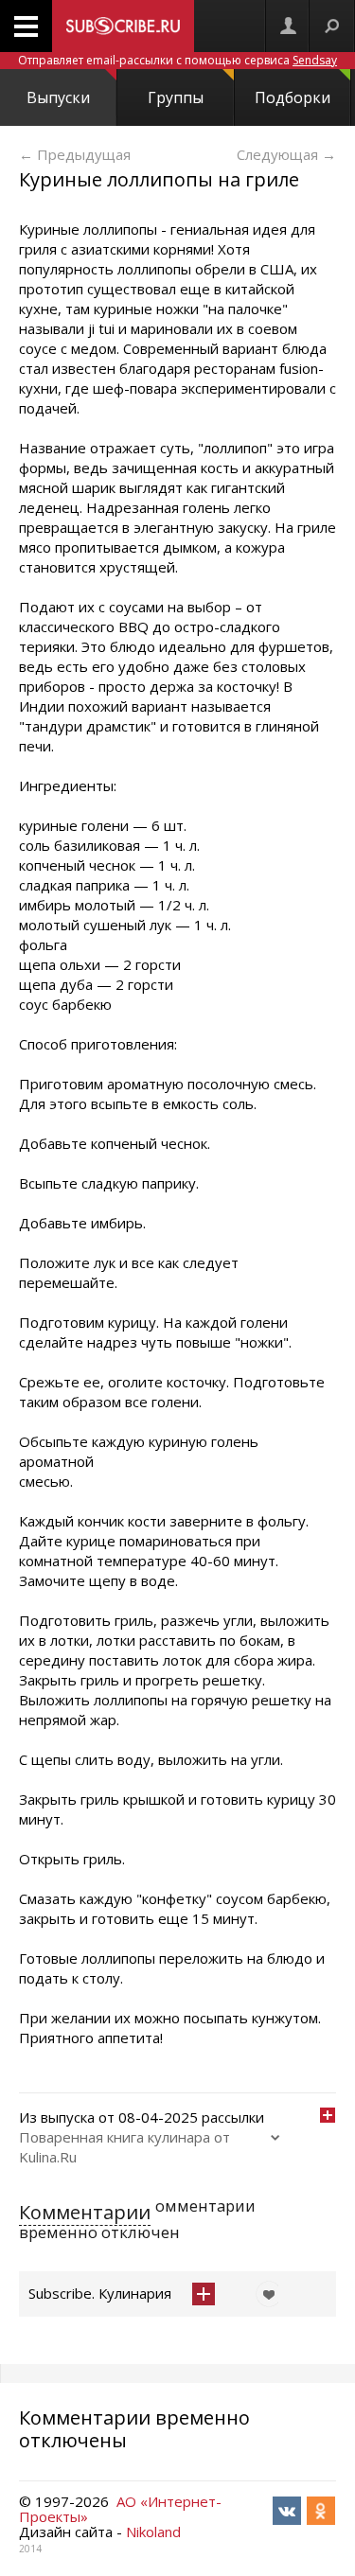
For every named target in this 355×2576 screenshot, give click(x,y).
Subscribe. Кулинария (100, 2293)
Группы (176, 97)
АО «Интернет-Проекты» (120, 2509)
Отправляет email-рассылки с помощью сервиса (177, 60)
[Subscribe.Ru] (123, 26)
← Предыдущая (75, 154)
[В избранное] (264, 2294)
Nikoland (153, 2532)
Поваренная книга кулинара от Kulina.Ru (124, 2147)
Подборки (293, 97)
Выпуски (58, 97)
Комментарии (85, 2212)
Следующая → (286, 154)
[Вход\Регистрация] (288, 26)
